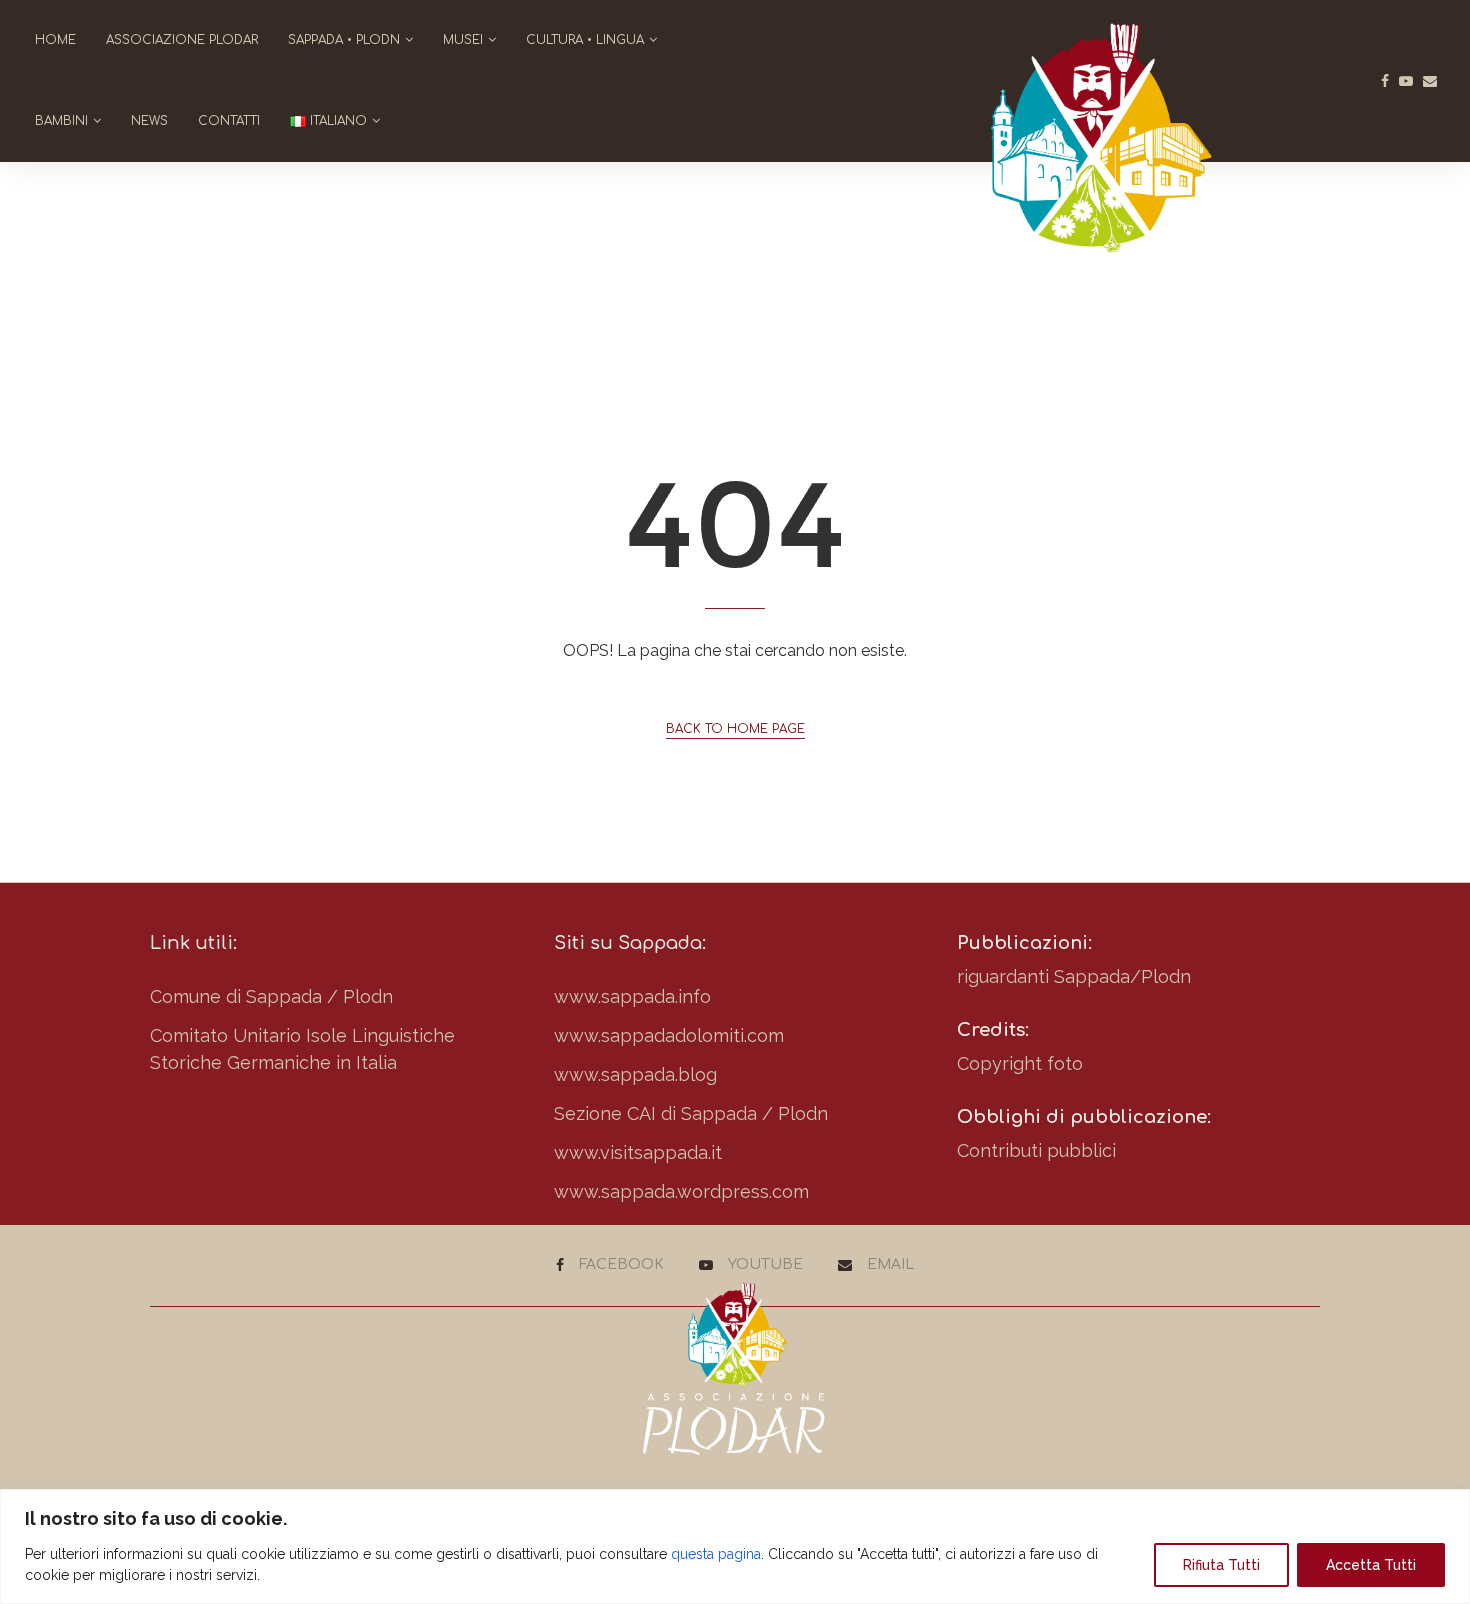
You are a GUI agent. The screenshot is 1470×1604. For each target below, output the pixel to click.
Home (55, 40)
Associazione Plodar (182, 40)
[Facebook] (1385, 81)
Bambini (61, 121)
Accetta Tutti (1371, 1565)
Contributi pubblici (1036, 1150)
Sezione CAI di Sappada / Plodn (691, 1113)
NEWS (149, 121)
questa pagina (716, 1554)
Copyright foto (1020, 1063)
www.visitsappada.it (638, 1152)
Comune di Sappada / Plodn (271, 996)
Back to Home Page (735, 729)
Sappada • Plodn (344, 40)
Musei (463, 40)
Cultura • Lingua (585, 40)
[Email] (1430, 81)
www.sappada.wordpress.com (681, 1191)
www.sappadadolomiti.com (669, 1035)
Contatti (229, 121)
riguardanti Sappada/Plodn (1074, 976)
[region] (735, 1546)
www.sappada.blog (635, 1074)
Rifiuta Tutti (1221, 1565)
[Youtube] (1406, 81)
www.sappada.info (632, 996)
